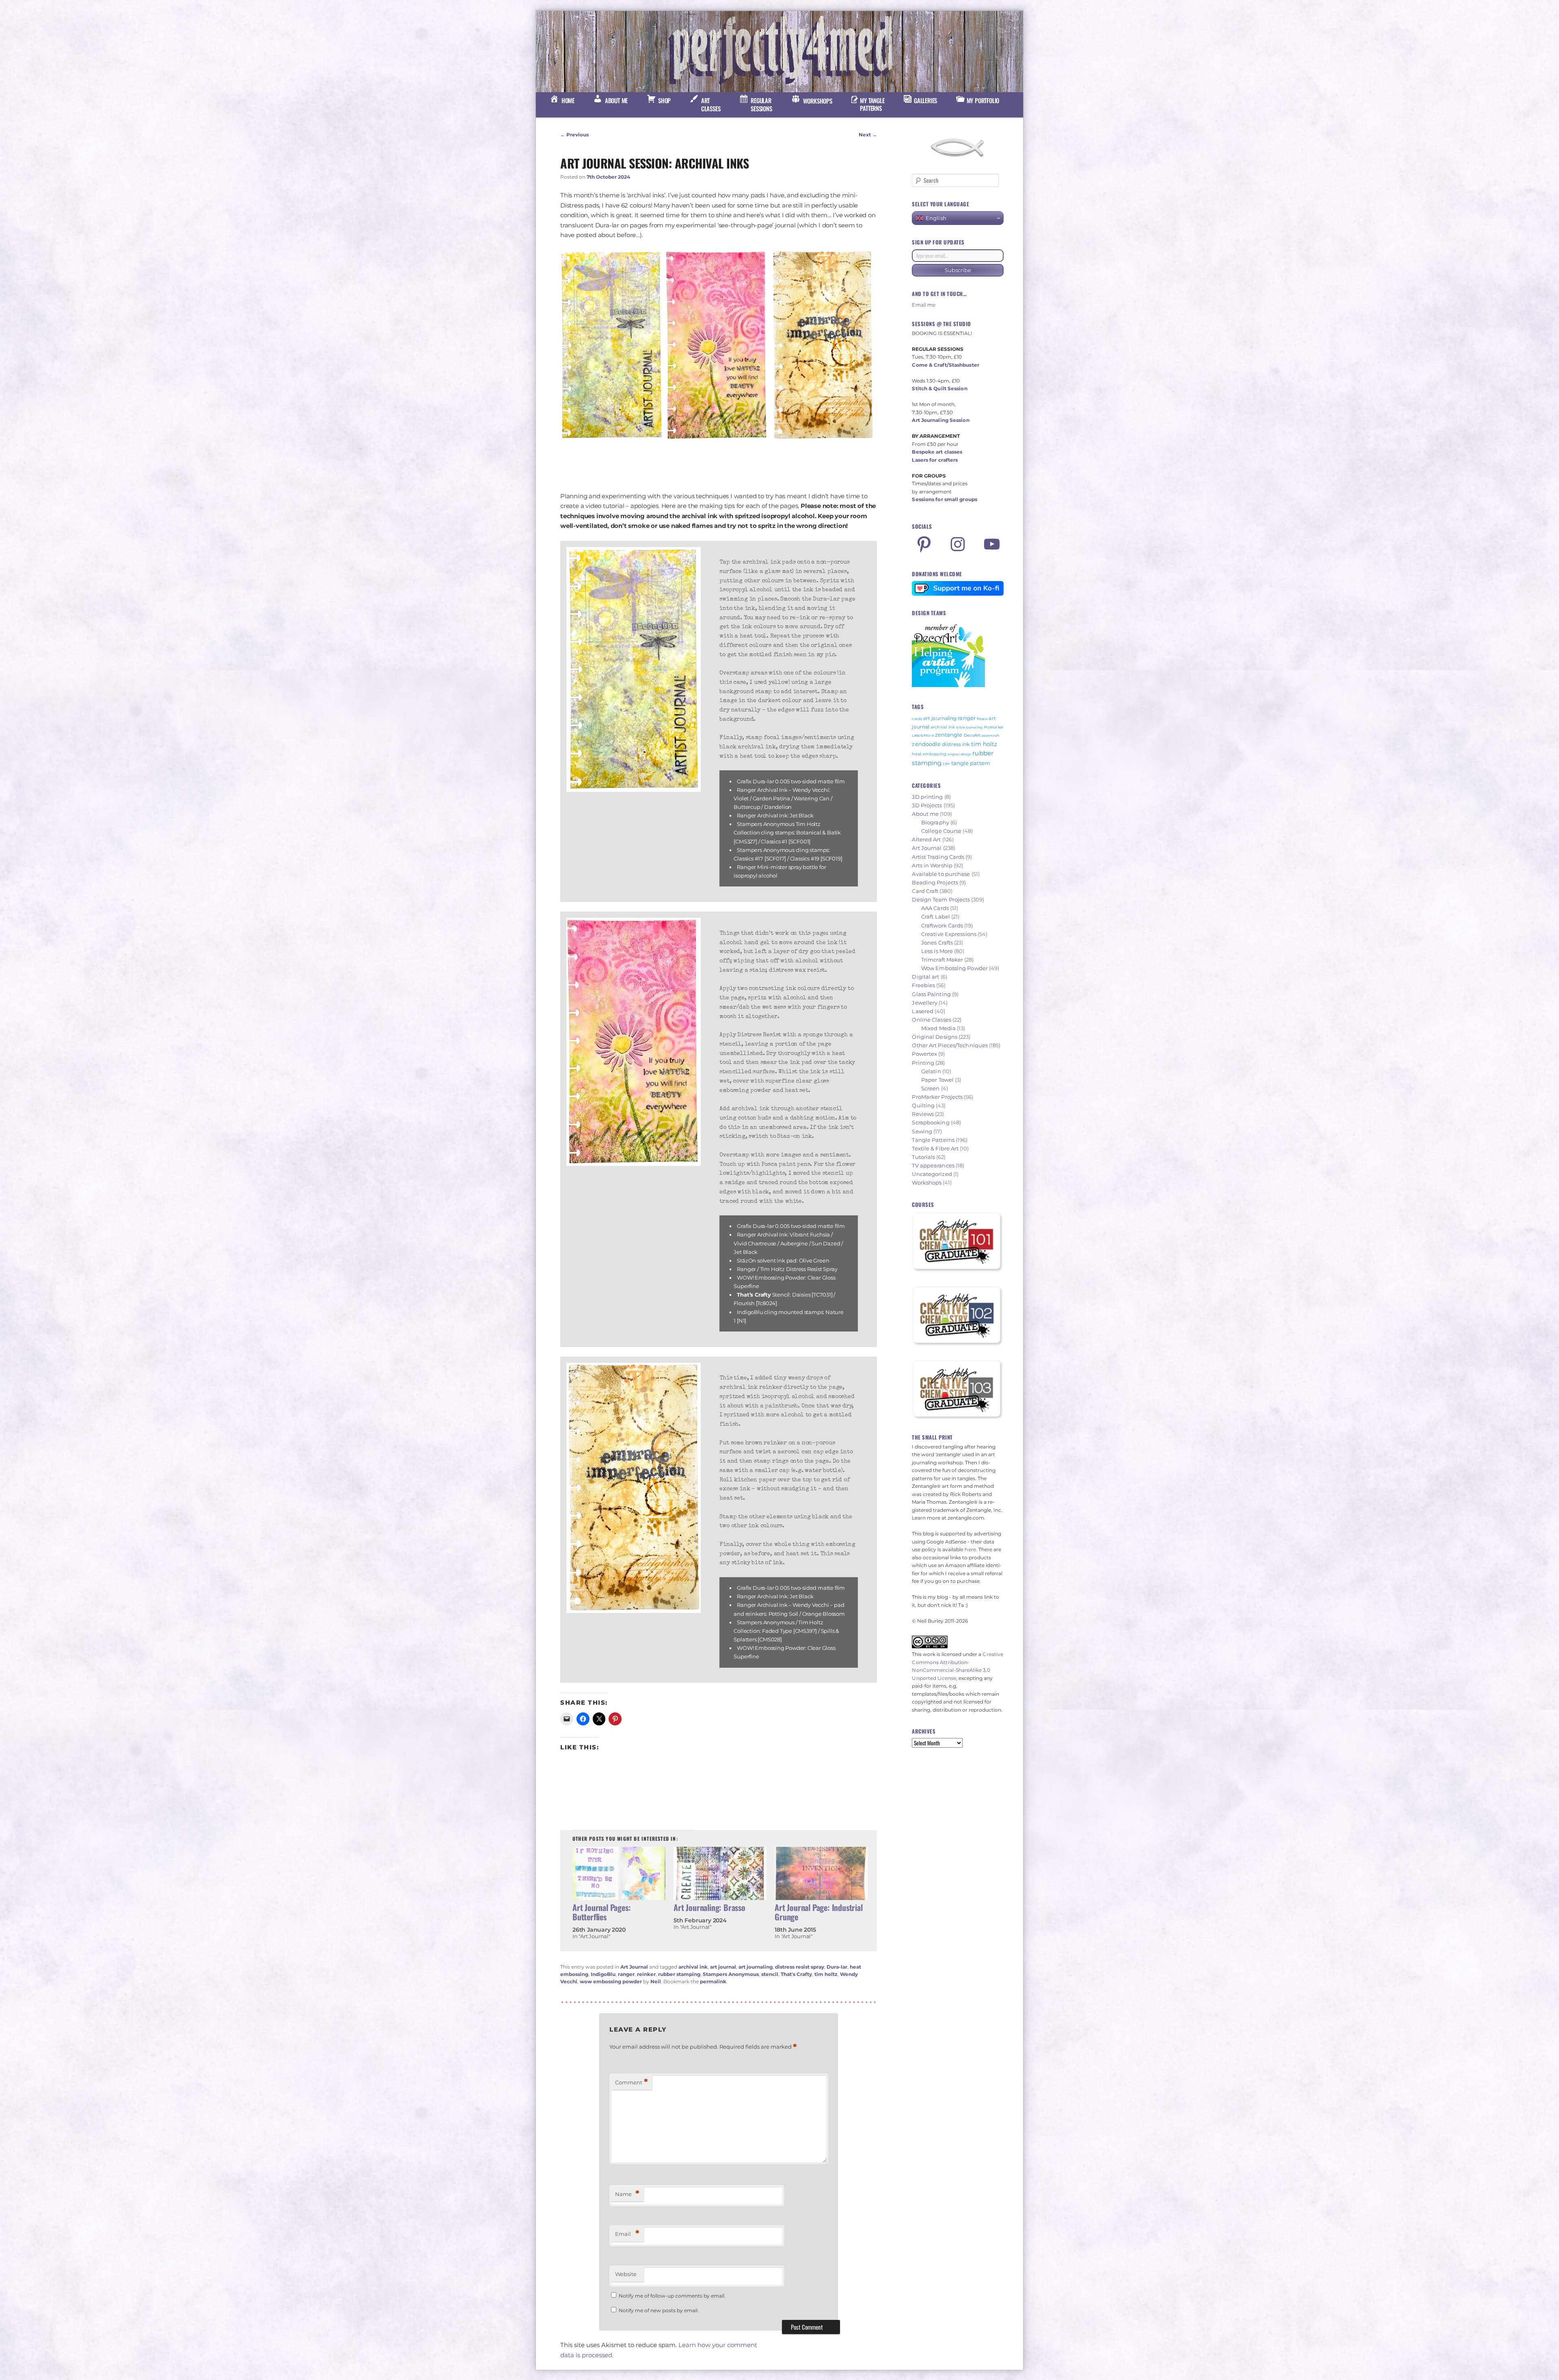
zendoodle (926, 744)
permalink (713, 1981)
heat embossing (929, 754)
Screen (931, 1088)
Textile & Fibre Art (935, 1148)
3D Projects (927, 805)
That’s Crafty (754, 1295)
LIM (946, 764)
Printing (923, 1063)
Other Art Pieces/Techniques (950, 1045)
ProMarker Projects (937, 1097)
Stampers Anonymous (731, 1974)
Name (627, 2194)
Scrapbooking (931, 1122)
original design (960, 754)
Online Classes (931, 1020)
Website (626, 2274)
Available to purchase (941, 874)
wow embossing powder (611, 1981)
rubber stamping (679, 1974)
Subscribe (958, 270)
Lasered (923, 1011)
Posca (982, 719)
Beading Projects (935, 882)
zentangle (949, 735)
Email (627, 2234)
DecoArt (972, 735)
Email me (924, 305)
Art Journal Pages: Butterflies (601, 1912)
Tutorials (923, 1157)
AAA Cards (935, 908)
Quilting (923, 1105)
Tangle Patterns (933, 1140)
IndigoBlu (603, 1974)
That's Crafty (796, 1974)
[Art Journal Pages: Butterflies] (619, 1873)
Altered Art (926, 839)
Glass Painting (931, 994)
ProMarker (994, 727)
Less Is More (937, 951)
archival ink (693, 1967)
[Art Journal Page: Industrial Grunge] (821, 1873)
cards (917, 719)
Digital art (925, 977)
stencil (770, 1974)
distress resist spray (800, 1967)
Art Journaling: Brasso (709, 1907)
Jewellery (925, 1003)
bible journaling (969, 727)
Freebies (923, 985)
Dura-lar (837, 1967)
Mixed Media (938, 1028)
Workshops (927, 1182)
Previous (574, 135)
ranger (626, 1974)
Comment (632, 2082)
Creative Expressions (949, 934)
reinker (646, 1974)
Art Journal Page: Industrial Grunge (818, 1912)
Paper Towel (937, 1080)
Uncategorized (932, 1174)
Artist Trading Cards (938, 857)
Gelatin (931, 1071)
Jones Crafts (937, 942)
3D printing (927, 797)
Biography (935, 822)
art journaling (756, 1967)
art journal (723, 1967)
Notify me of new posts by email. (659, 2310)
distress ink (956, 744)
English (936, 218)
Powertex (924, 1054)
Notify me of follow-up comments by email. (672, 2296)
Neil (656, 1981)
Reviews (923, 1114)
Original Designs (935, 1037)
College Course (941, 831)
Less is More (923, 735)
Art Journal (634, 1967)
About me (925, 814)
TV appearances (933, 1165)
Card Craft (925, 891)
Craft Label (936, 917)
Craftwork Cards (942, 925)
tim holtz (826, 1974)
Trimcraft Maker (942, 960)
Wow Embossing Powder (954, 968)
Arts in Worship (932, 865)
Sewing (922, 1131)
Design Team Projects (941, 899)
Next (868, 135)
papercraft (990, 735)
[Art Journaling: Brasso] (720, 1873)
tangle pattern (971, 763)
